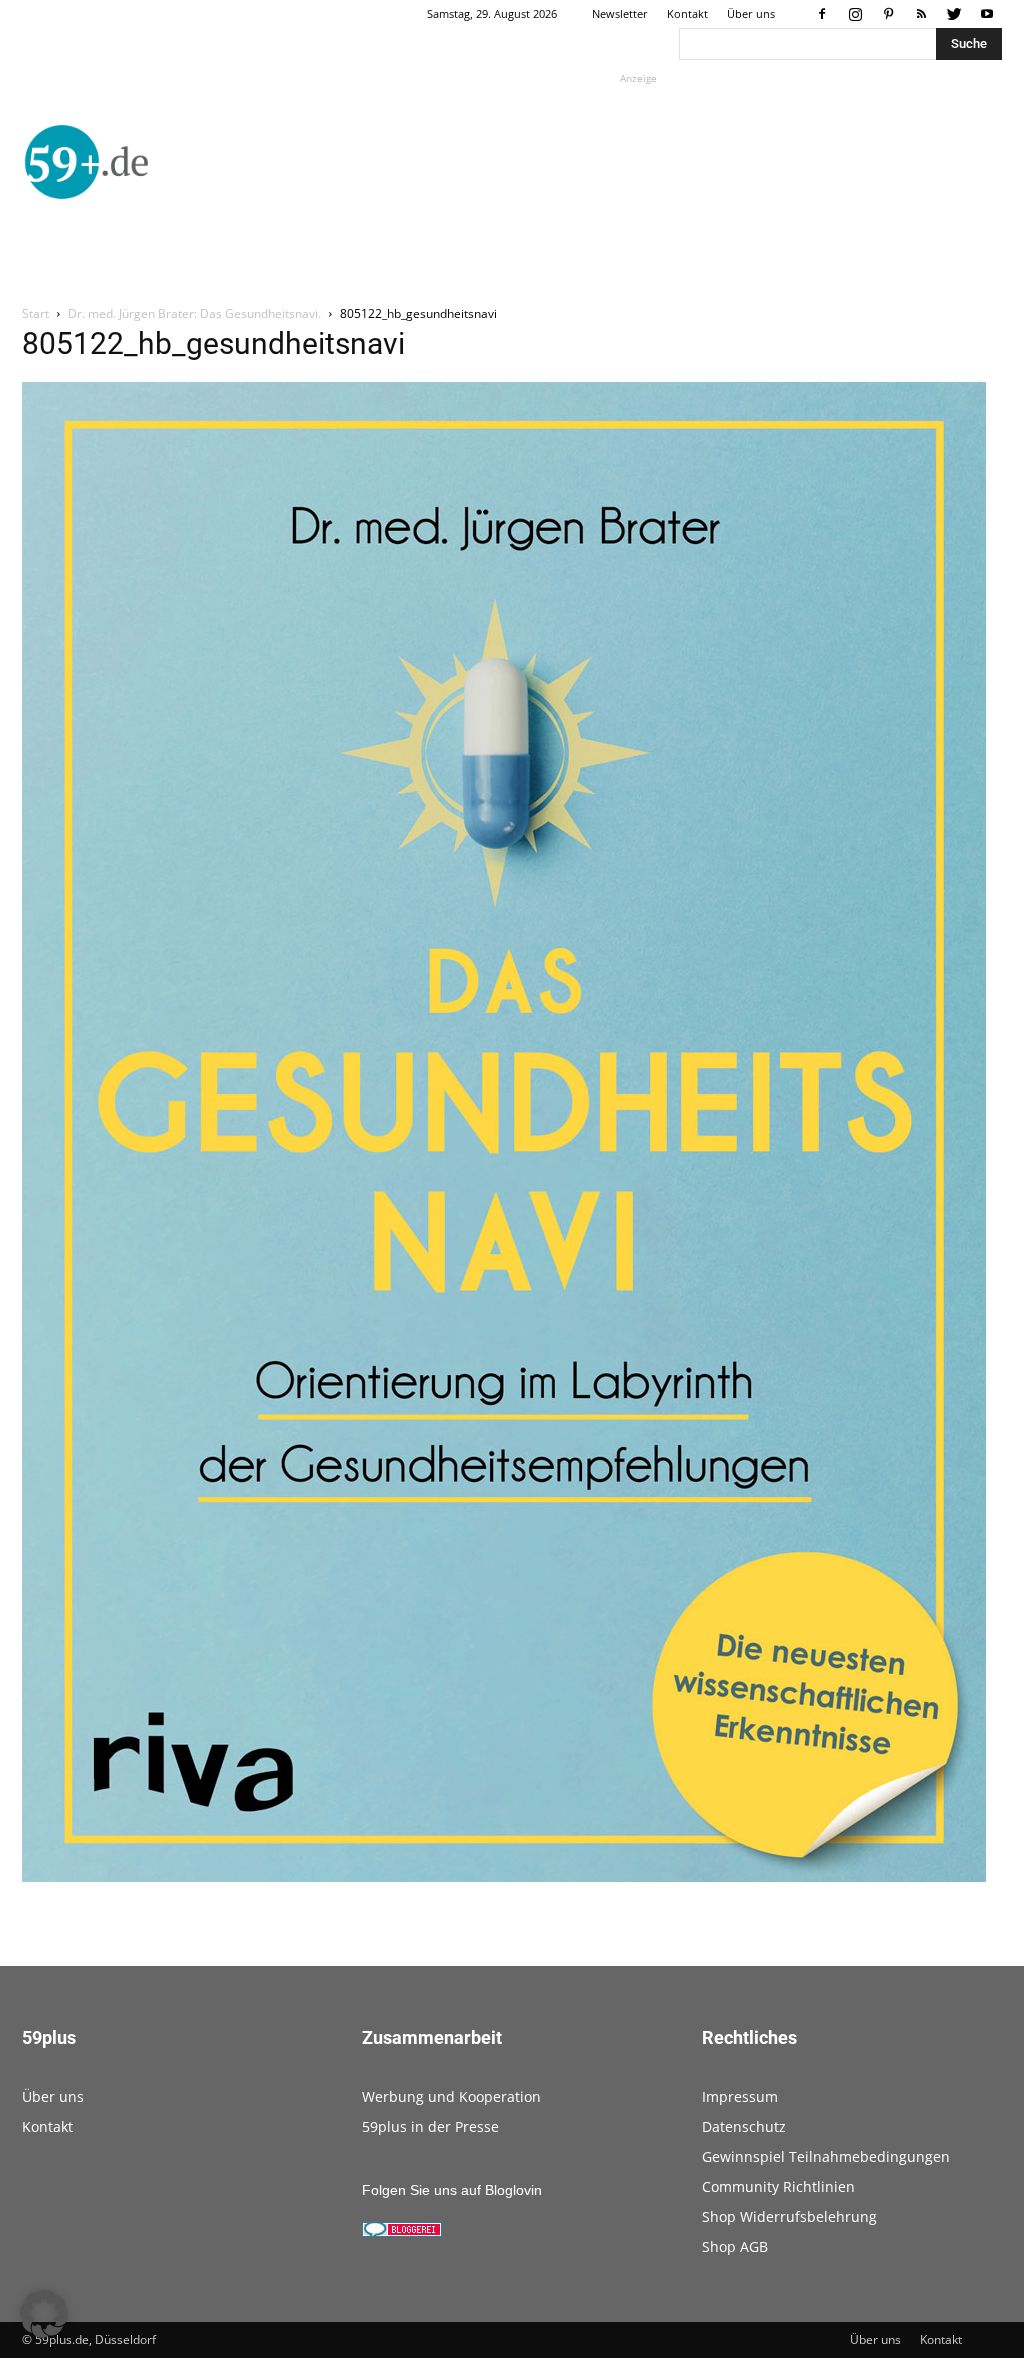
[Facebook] (822, 14)
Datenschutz (744, 2126)
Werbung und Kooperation (451, 2096)
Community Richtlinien (778, 2186)
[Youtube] (987, 14)
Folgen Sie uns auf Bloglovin (452, 2190)
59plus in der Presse (430, 2126)
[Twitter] (954, 14)
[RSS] (921, 14)
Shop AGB (735, 2246)
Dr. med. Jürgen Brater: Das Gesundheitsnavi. (194, 313)
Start (35, 313)
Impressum (740, 2096)
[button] (44, 2314)
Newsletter (620, 13)
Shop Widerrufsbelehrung (789, 2216)
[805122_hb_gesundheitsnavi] (504, 1877)
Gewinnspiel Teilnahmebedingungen (826, 2156)
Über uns (751, 13)
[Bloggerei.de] (402, 2232)
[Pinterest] (888, 14)
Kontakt (687, 13)
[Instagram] (855, 14)
